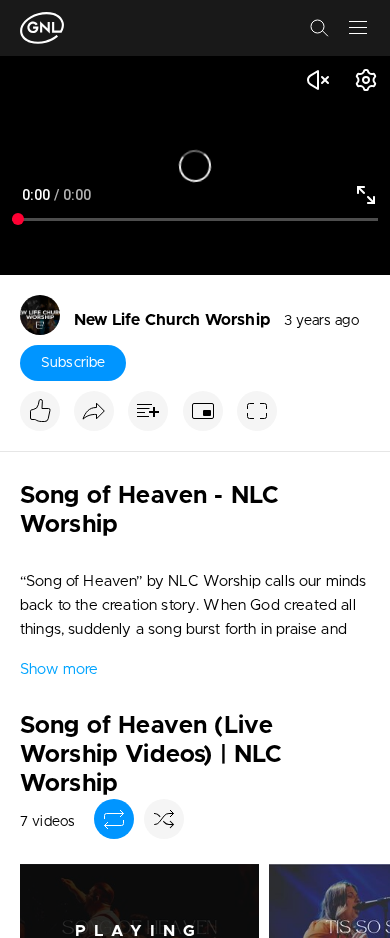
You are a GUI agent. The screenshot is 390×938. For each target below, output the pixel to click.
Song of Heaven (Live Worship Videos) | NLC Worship (151, 755)
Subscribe (73, 363)
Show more (59, 669)
